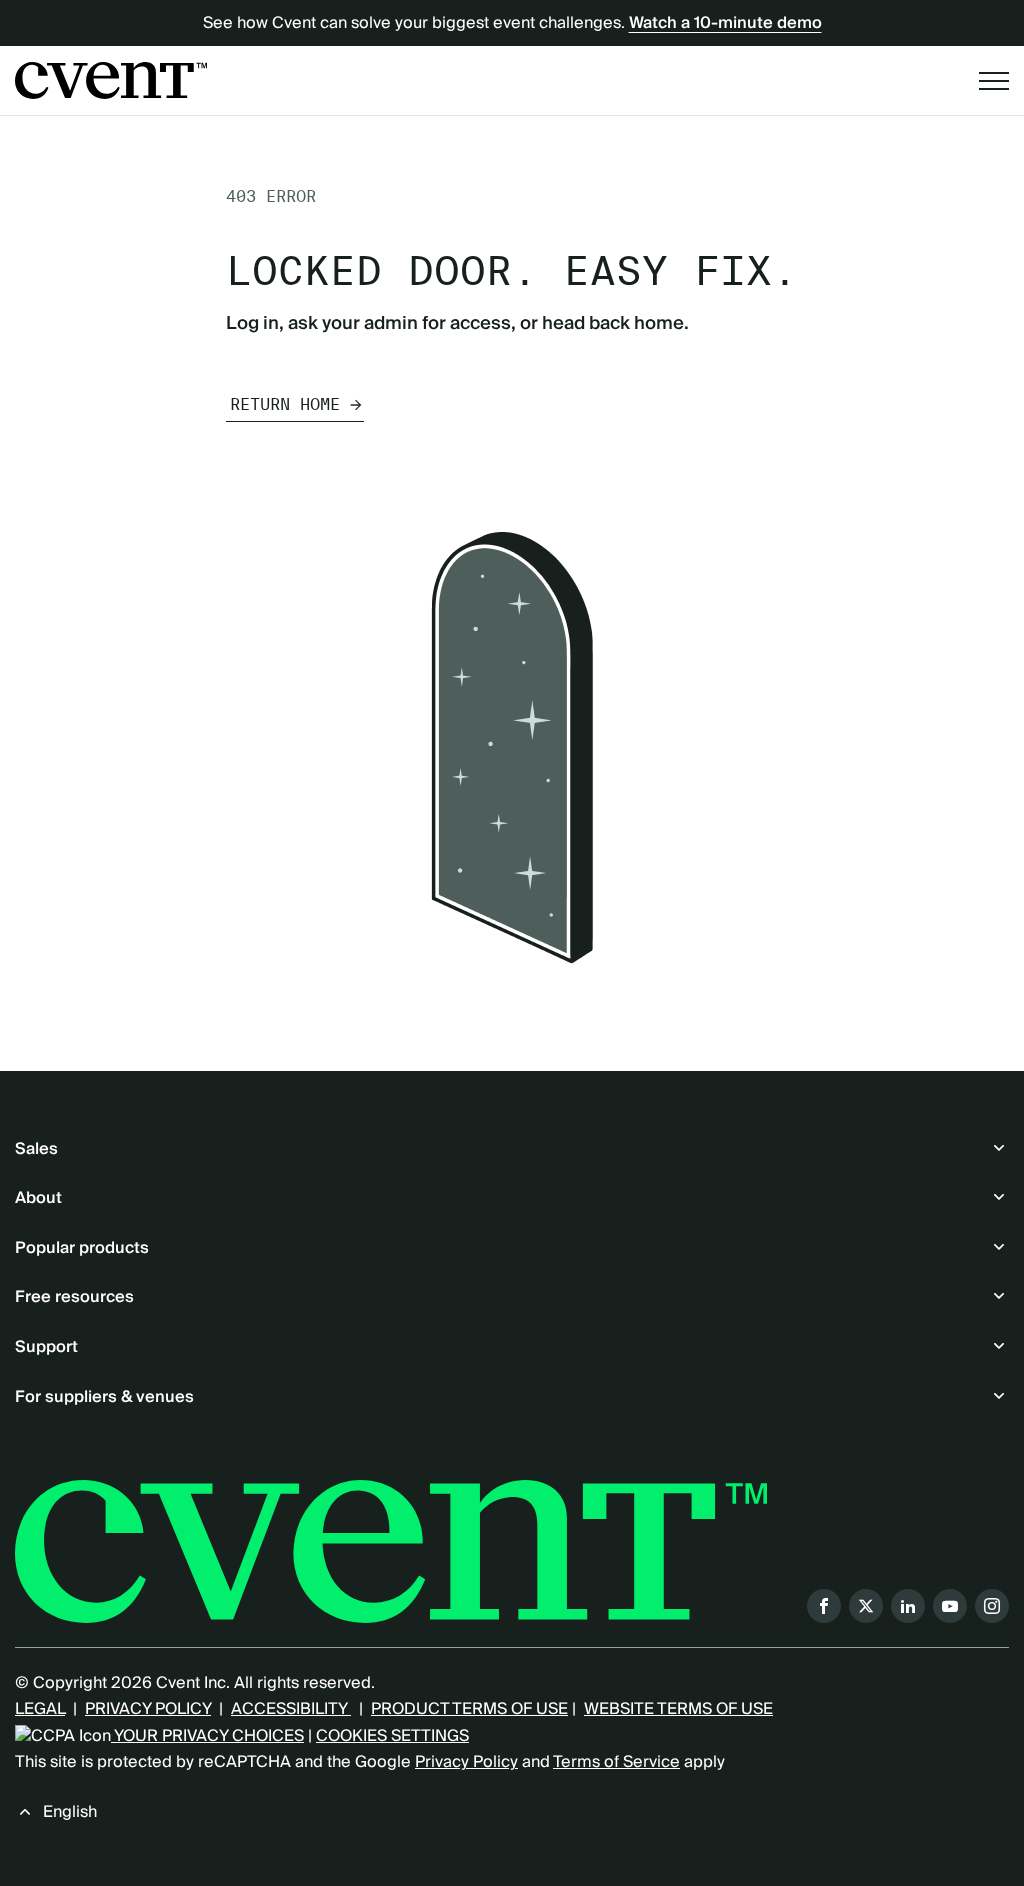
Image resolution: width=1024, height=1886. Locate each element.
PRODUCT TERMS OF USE (469, 1709)
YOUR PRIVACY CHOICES (207, 1736)
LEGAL (40, 1709)
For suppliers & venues (104, 1397)
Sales (36, 1149)
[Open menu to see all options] (994, 81)
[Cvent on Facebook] (824, 1606)
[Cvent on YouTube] (950, 1606)
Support (46, 1347)
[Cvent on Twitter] (866, 1606)
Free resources (74, 1297)
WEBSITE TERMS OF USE (678, 1709)
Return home (285, 404)
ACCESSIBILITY (291, 1709)
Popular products (82, 1248)
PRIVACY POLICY (148, 1709)
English (70, 1812)
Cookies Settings (392, 1736)
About (38, 1198)
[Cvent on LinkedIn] (908, 1606)
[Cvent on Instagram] (992, 1606)
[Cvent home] (111, 80)
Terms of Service (616, 1762)
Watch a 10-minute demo (725, 23)
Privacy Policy (466, 1762)
